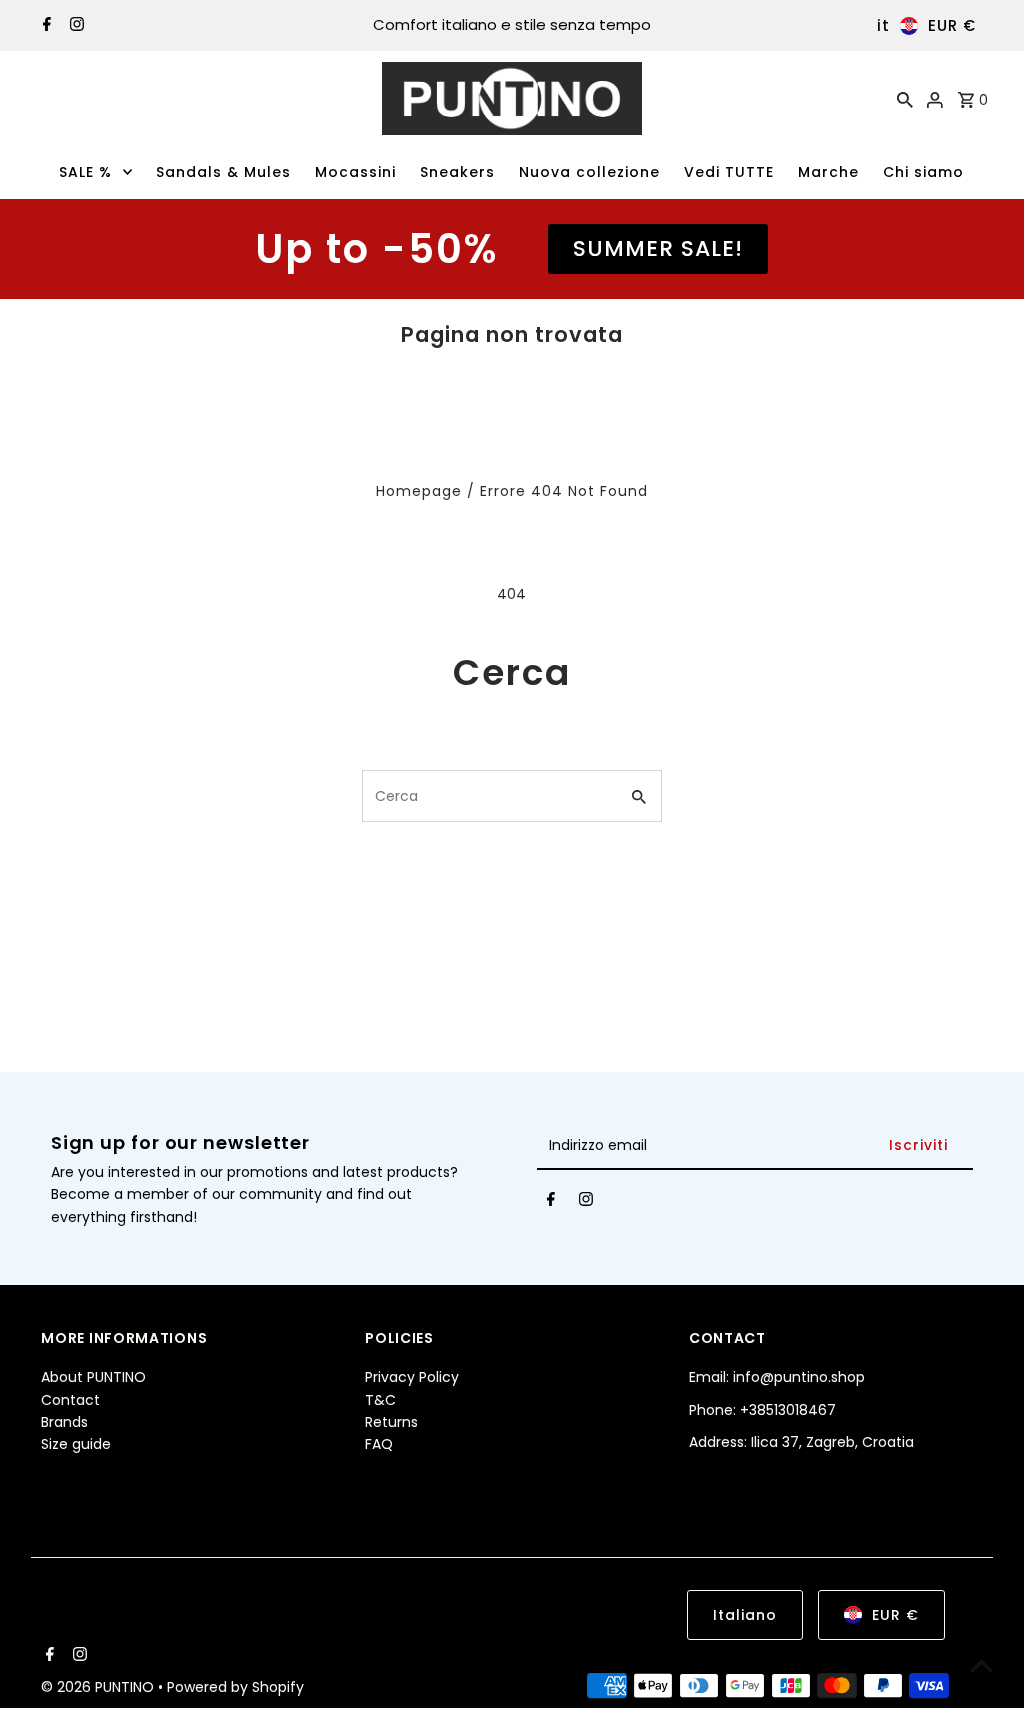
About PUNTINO (93, 1377)
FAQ (379, 1444)
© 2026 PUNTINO (99, 1687)
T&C (380, 1400)
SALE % (85, 172)
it (883, 25)
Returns (391, 1422)
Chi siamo (923, 172)
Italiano (745, 1615)
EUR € (952, 25)
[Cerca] (905, 99)
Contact (70, 1400)
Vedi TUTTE (729, 172)
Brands (64, 1422)
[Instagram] (74, 26)
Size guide (76, 1444)
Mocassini (355, 172)
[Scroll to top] (981, 1665)
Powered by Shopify (235, 1687)
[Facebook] (44, 26)
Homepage (419, 491)
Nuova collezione (589, 172)
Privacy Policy (412, 1377)
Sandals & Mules (223, 172)
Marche (828, 172)
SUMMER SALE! (658, 248)
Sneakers (457, 172)
